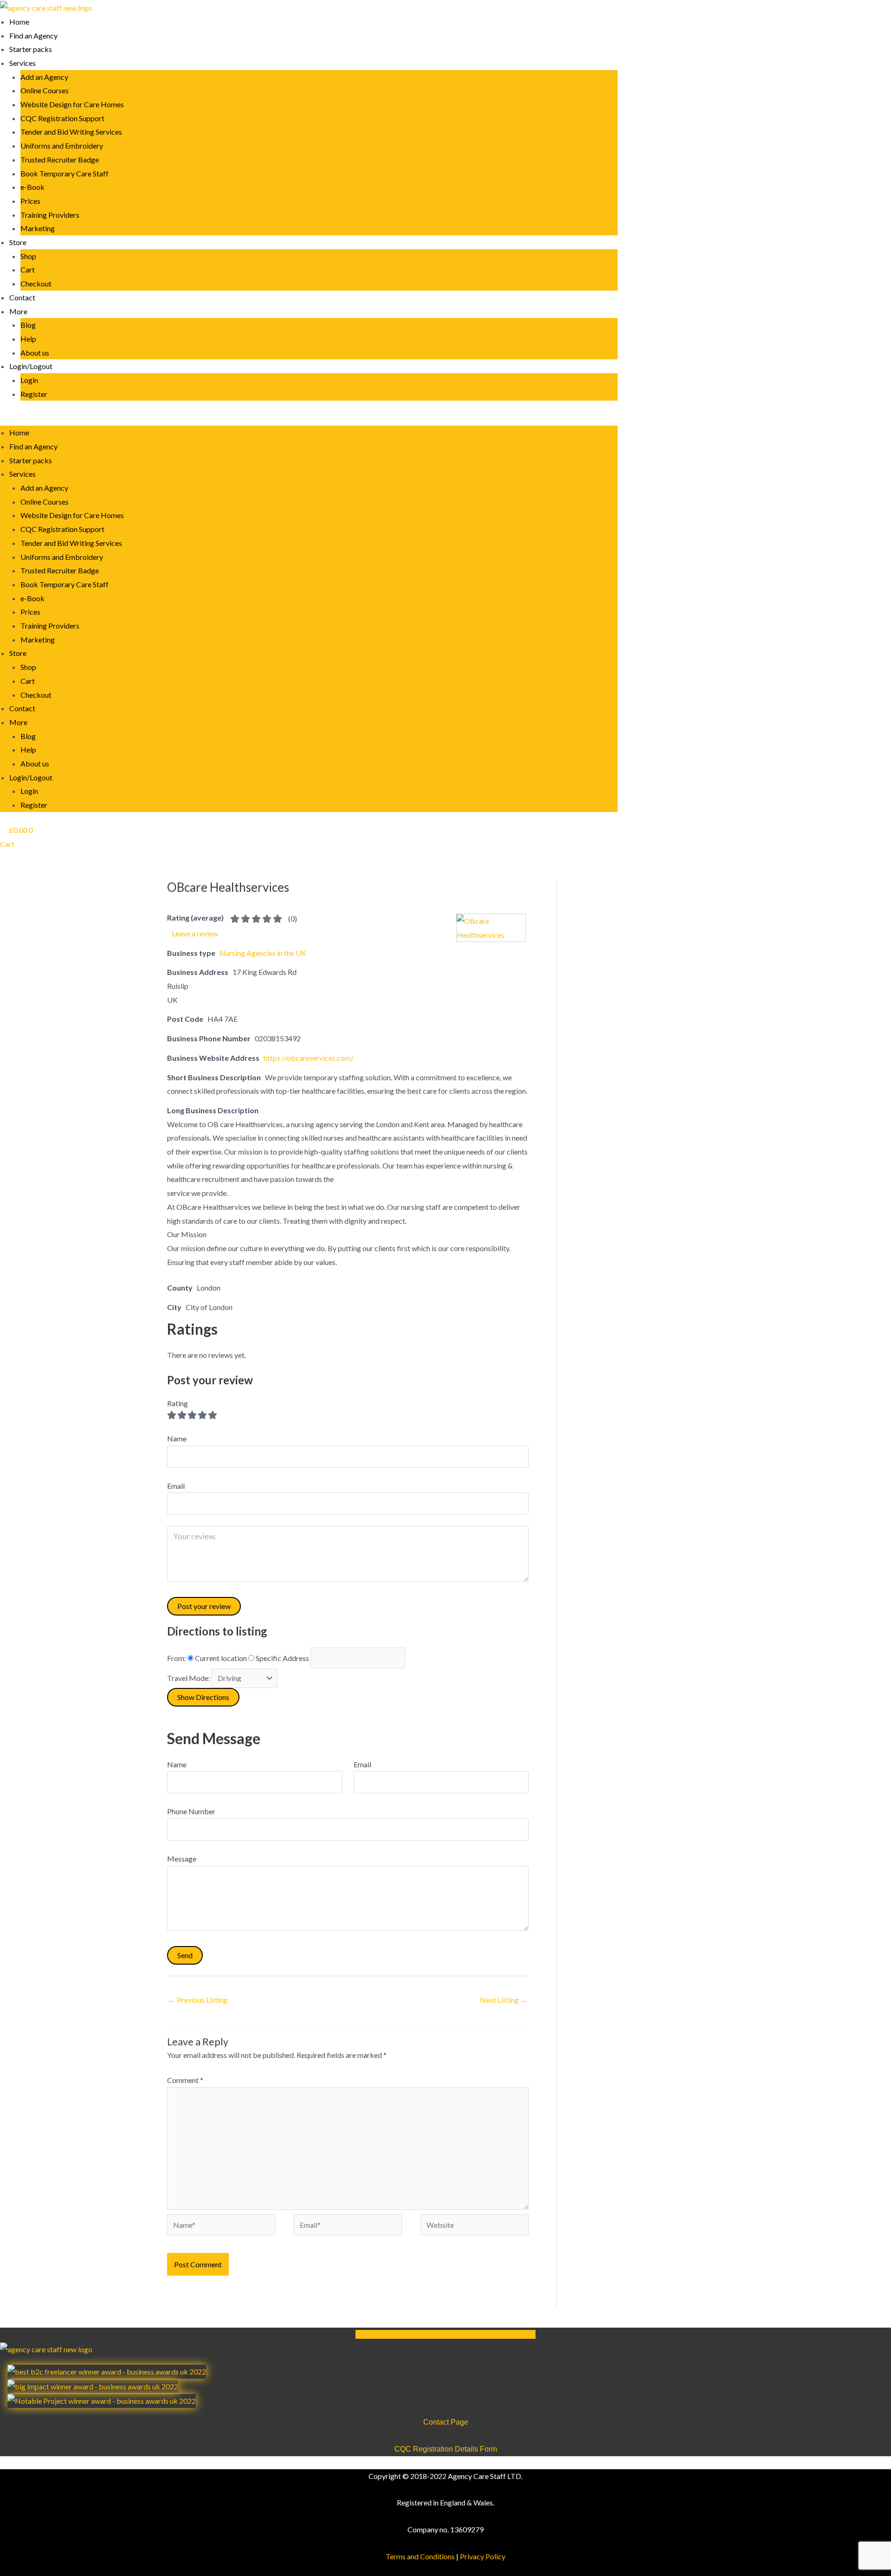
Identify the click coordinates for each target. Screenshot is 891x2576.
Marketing (38, 228)
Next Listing (504, 2000)
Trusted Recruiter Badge (60, 159)
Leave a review (195, 933)
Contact (22, 297)
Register (34, 394)
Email (362, 1764)
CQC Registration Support (62, 118)
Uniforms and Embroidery (62, 146)
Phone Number (191, 1811)
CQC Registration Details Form (446, 2449)
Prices (30, 201)
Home (19, 22)
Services (23, 63)
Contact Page (446, 2422)
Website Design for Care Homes (72, 104)
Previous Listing (198, 2000)
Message (182, 1859)
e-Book (32, 187)
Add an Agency (44, 77)
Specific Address (282, 1658)
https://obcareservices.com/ (309, 1058)
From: (177, 1658)
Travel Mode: (189, 1678)
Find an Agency (33, 36)
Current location (221, 1658)
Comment (185, 2080)
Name (177, 1764)
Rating (178, 1403)
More (18, 311)
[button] (309, 419)
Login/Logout (31, 366)
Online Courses (45, 90)
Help (28, 339)
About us (35, 353)
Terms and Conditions (420, 2556)
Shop (28, 256)
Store (18, 242)
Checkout (36, 283)
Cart (28, 269)
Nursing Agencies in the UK (263, 953)
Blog (28, 325)
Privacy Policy (483, 2556)
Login (29, 380)
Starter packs (31, 49)
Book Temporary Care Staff (65, 173)
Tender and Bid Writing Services (71, 132)
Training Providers (50, 215)
